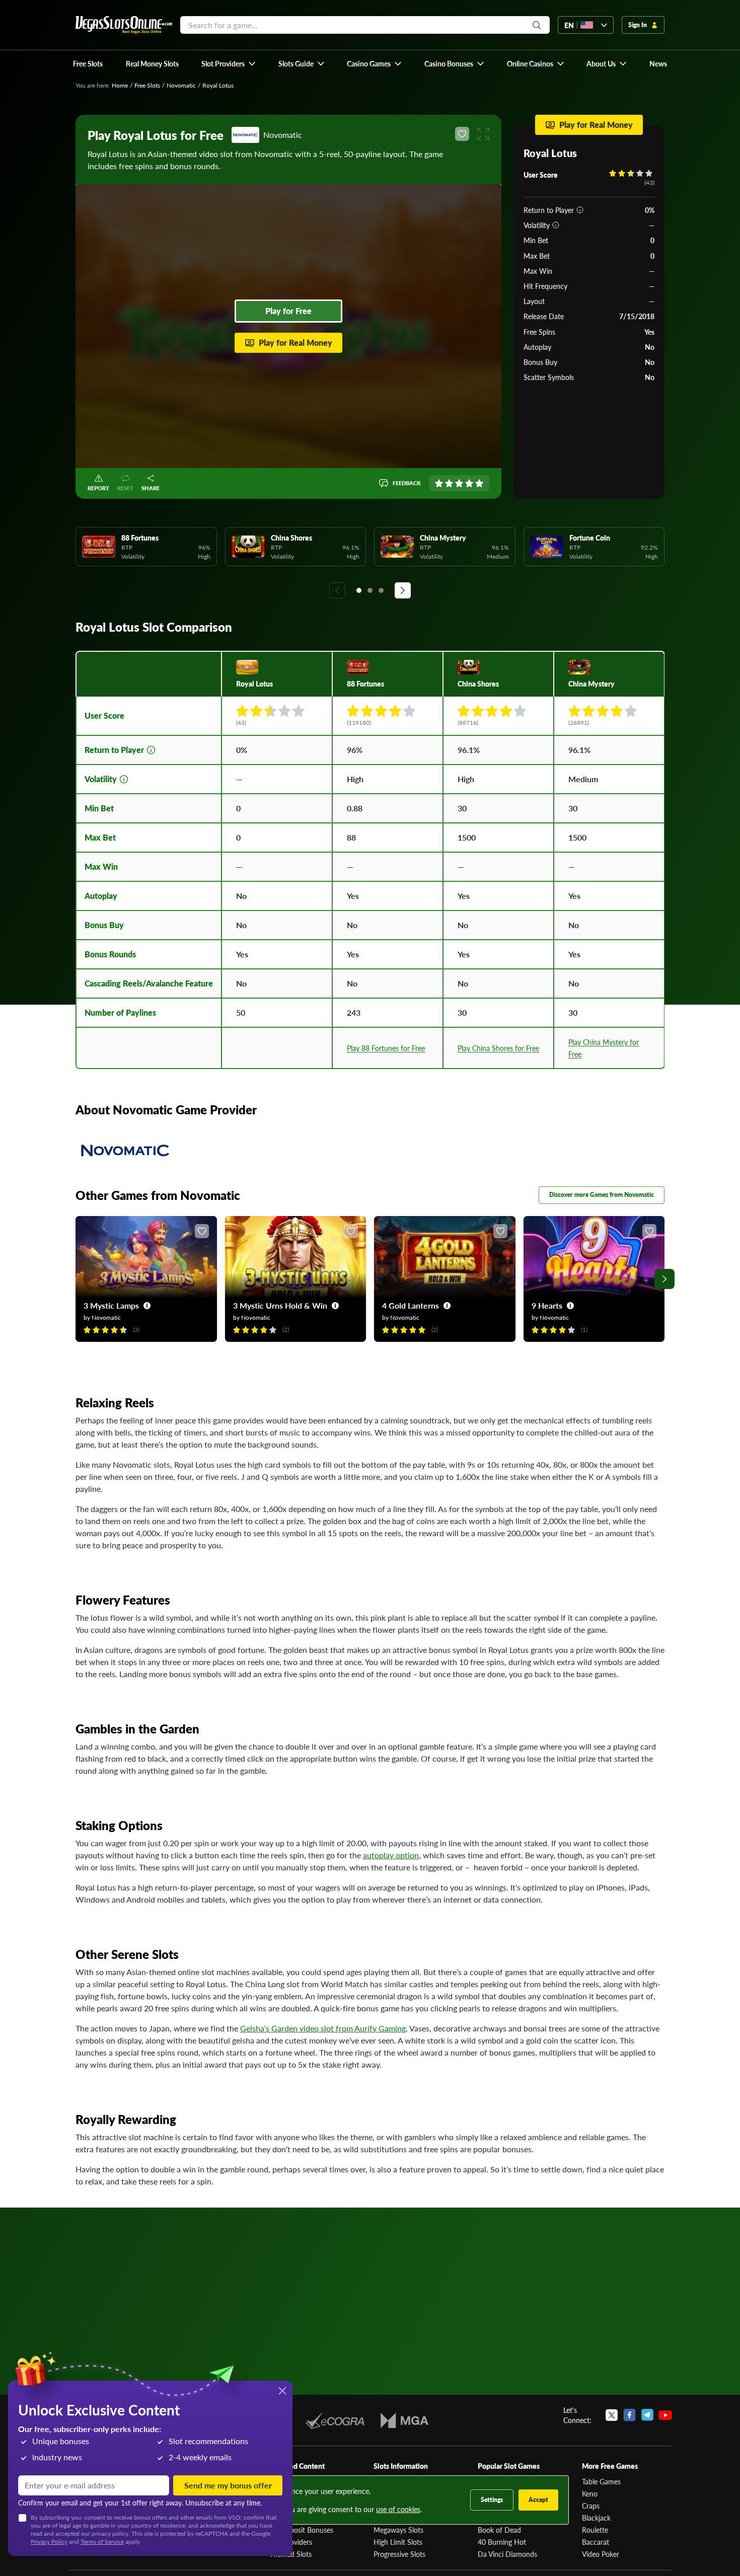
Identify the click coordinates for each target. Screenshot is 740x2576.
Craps (591, 2506)
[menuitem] (229, 63)
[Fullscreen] (483, 134)
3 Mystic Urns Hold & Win (280, 1305)
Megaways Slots (398, 2530)
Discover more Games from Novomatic (602, 1195)
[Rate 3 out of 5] (459, 483)
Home (120, 85)
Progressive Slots (399, 2554)
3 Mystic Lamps (111, 1305)
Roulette (595, 2530)
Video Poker (601, 2554)
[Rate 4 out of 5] (469, 483)
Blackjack (596, 2518)
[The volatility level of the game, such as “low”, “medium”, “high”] (556, 225)
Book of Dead (499, 2530)
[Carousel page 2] (370, 590)
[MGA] (404, 2420)
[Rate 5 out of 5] (479, 483)
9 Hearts (547, 1305)
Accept (538, 2500)
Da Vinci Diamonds (507, 2554)
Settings (492, 2500)
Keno (590, 2493)
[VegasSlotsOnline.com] (124, 25)
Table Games (601, 2481)
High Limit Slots (398, 2542)
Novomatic (181, 85)
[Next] (403, 590)
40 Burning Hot (502, 2542)
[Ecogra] (335, 2420)
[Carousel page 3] (381, 590)
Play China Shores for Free (498, 1048)
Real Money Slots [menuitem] (152, 63)
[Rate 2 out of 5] (449, 483)
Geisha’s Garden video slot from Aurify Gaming (323, 2028)
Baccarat (596, 2542)
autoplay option (391, 1855)
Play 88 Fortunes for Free (386, 1048)
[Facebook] (630, 2415)
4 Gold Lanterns (411, 1305)
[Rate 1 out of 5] (439, 483)
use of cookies (398, 2509)
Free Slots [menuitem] (88, 63)
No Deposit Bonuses (301, 2530)
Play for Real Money (295, 343)
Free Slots (147, 85)
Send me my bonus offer (228, 2485)
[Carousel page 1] (359, 590)
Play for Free (288, 311)
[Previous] (337, 590)
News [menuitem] (658, 63)
